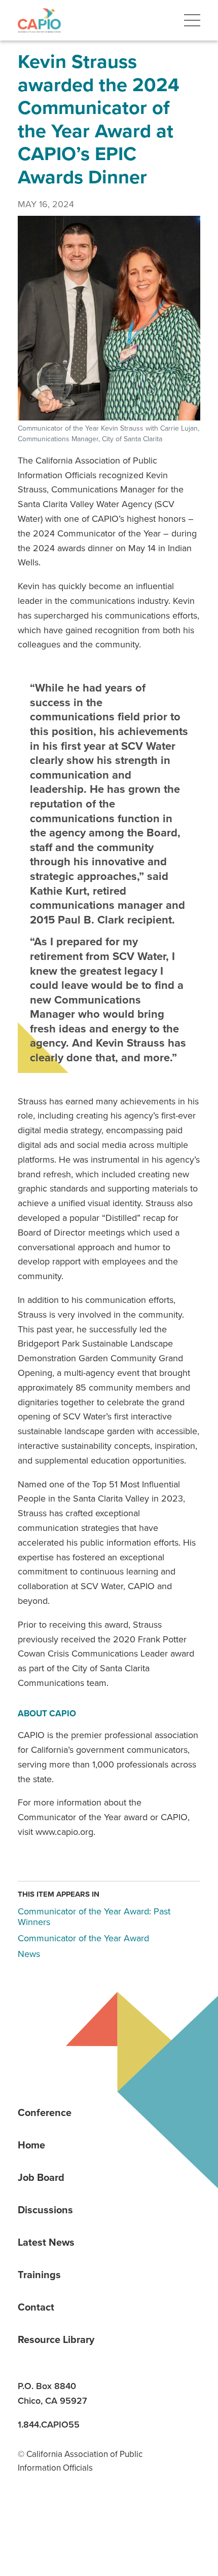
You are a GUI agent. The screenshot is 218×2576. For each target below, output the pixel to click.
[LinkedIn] (29, 2518)
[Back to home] (39, 20)
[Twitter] (99, 2518)
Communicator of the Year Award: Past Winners (94, 1917)
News (29, 1954)
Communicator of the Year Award (83, 1938)
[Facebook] (64, 2518)
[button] (192, 20)
